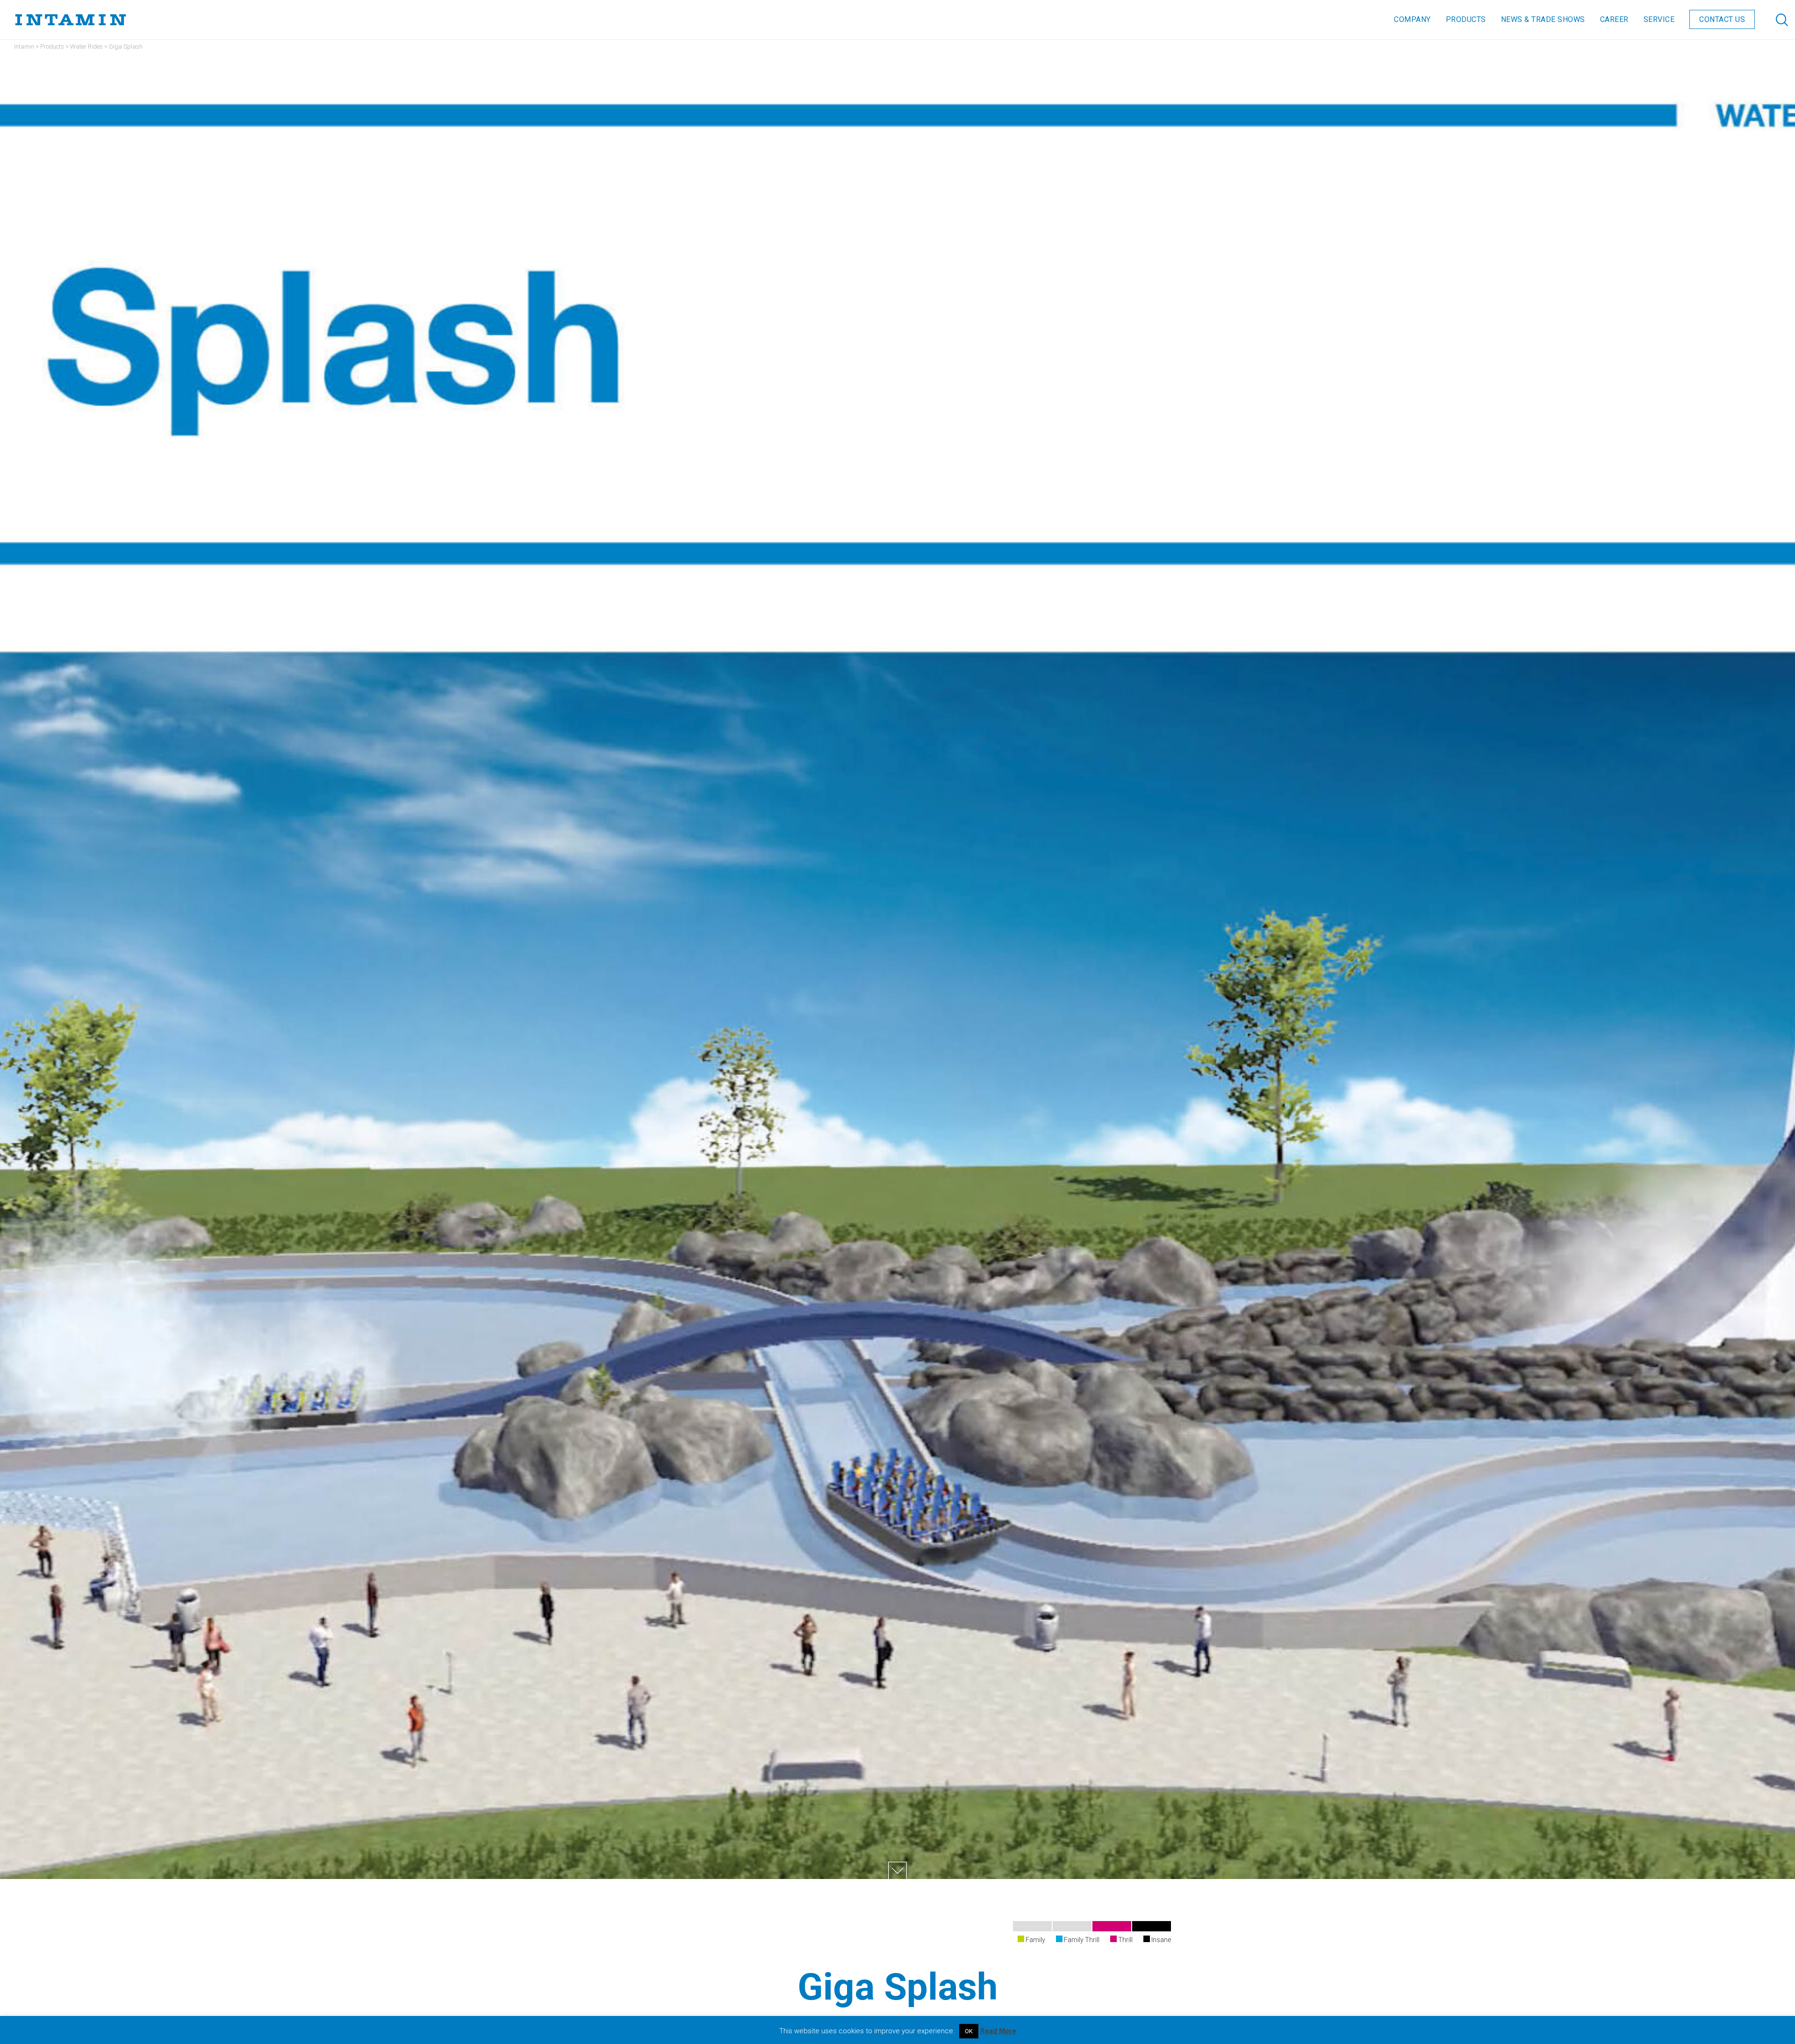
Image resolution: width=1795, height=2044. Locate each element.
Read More (998, 2031)
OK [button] (969, 2031)
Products (52, 47)
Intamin (24, 47)
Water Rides (86, 47)
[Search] (1773, 20)
